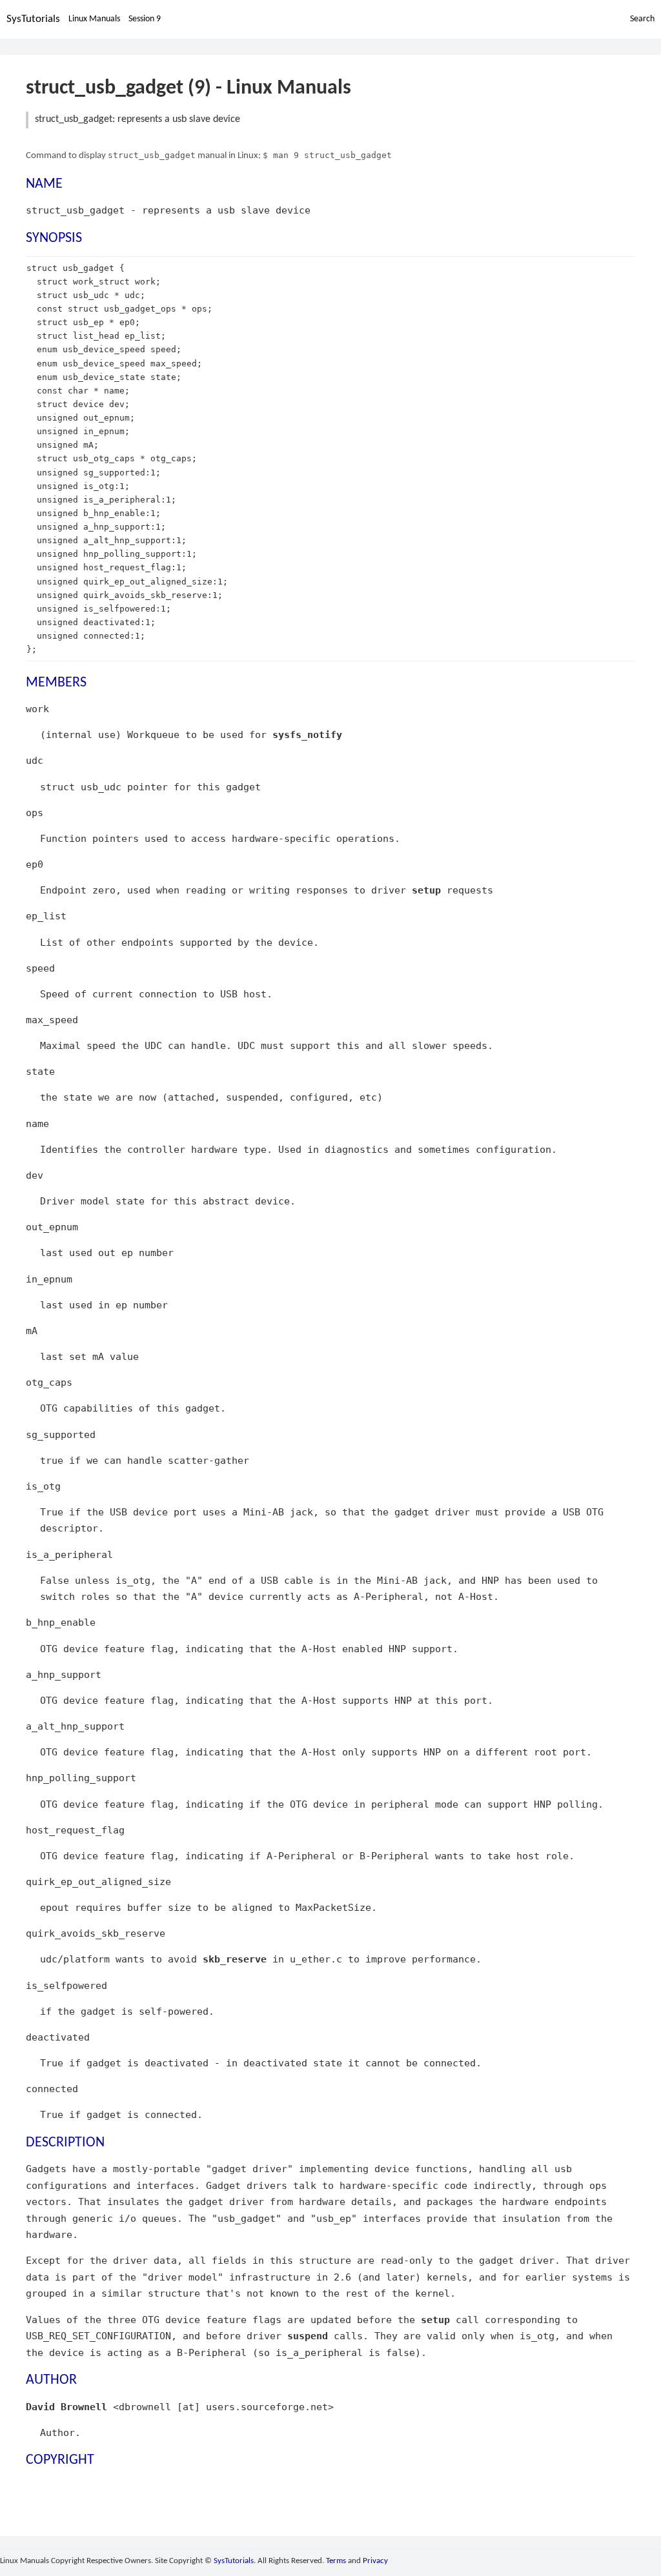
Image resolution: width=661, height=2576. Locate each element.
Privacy (375, 2561)
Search (642, 19)
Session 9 (145, 19)
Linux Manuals (94, 19)
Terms (336, 2561)
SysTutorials (33, 19)
